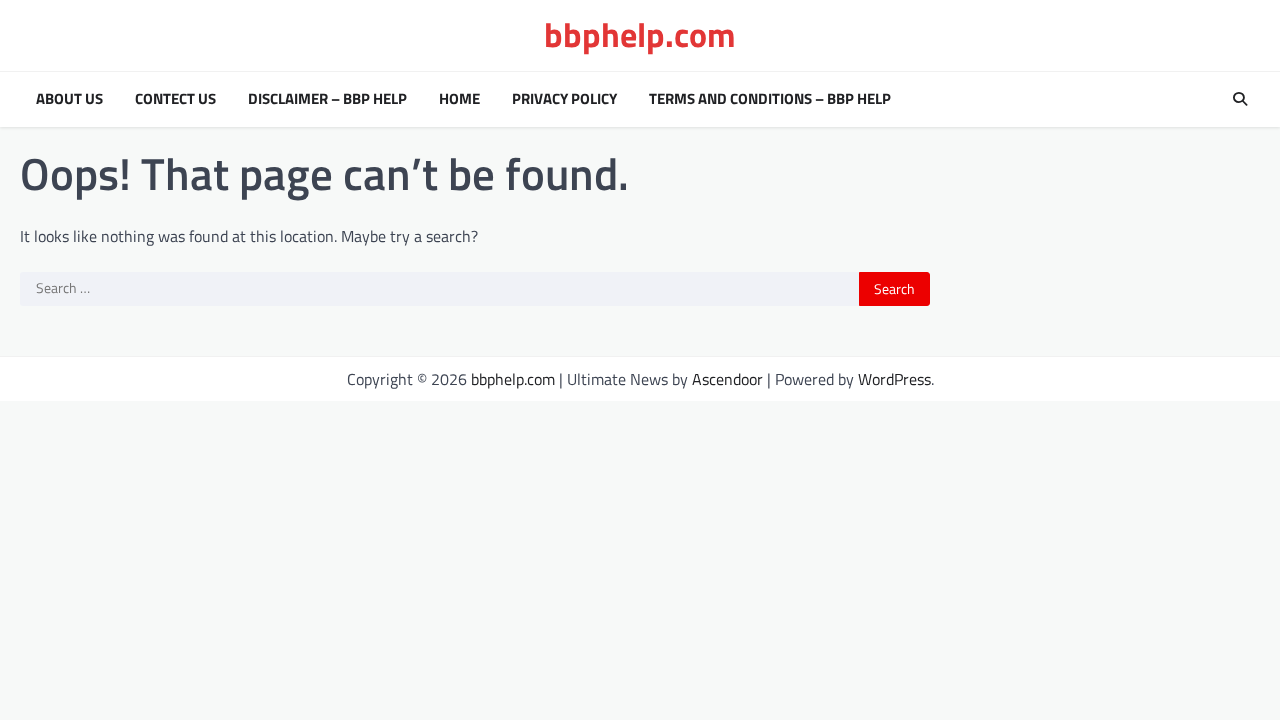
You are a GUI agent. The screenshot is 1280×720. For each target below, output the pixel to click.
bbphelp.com (640, 34)
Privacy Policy (564, 99)
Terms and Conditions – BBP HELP (770, 99)
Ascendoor (727, 379)
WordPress (894, 379)
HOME (459, 99)
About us (69, 99)
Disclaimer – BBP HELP (327, 99)
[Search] (1240, 99)
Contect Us (175, 99)
